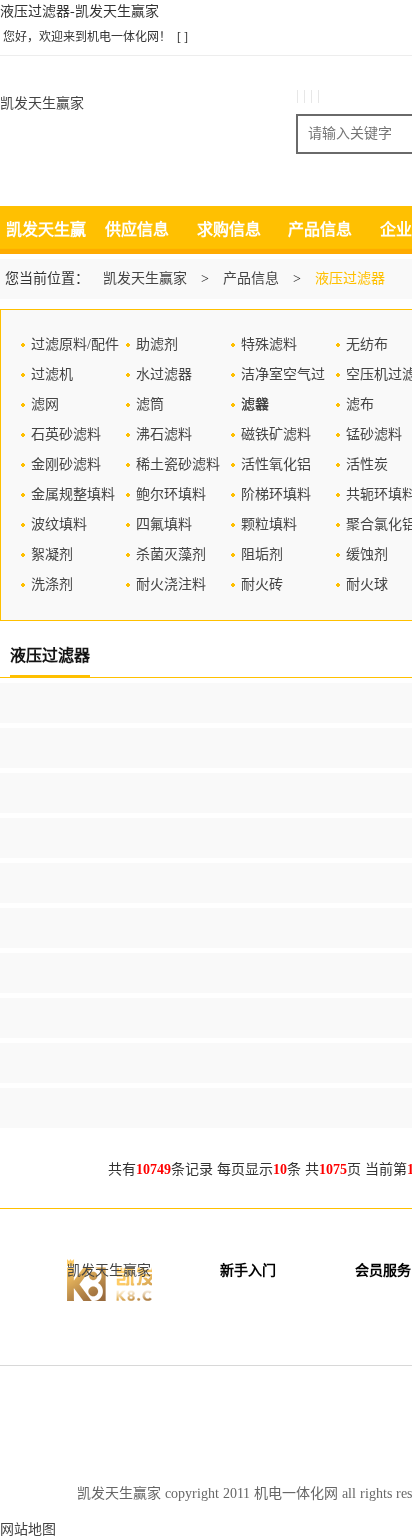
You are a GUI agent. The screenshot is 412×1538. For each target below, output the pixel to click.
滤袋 (255, 404)
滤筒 (150, 404)
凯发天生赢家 (42, 103)
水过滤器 (164, 374)
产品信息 (320, 229)
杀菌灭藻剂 (171, 554)
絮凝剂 (52, 554)
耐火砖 (262, 584)
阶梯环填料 (276, 494)
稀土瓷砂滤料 (178, 464)
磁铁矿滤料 (276, 434)
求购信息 (229, 229)
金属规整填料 (73, 494)
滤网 (45, 404)
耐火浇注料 (171, 584)
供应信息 (137, 229)
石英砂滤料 (66, 434)
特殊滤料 (269, 344)
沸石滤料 (164, 434)
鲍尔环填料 (171, 494)
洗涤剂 (52, 584)
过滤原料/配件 (75, 344)
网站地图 (28, 1529)
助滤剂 (157, 344)
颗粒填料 (269, 524)
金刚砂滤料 (66, 464)
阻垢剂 (262, 554)
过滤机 (52, 374)
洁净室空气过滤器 (283, 378)
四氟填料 (164, 524)
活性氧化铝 (276, 464)
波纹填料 (59, 524)
